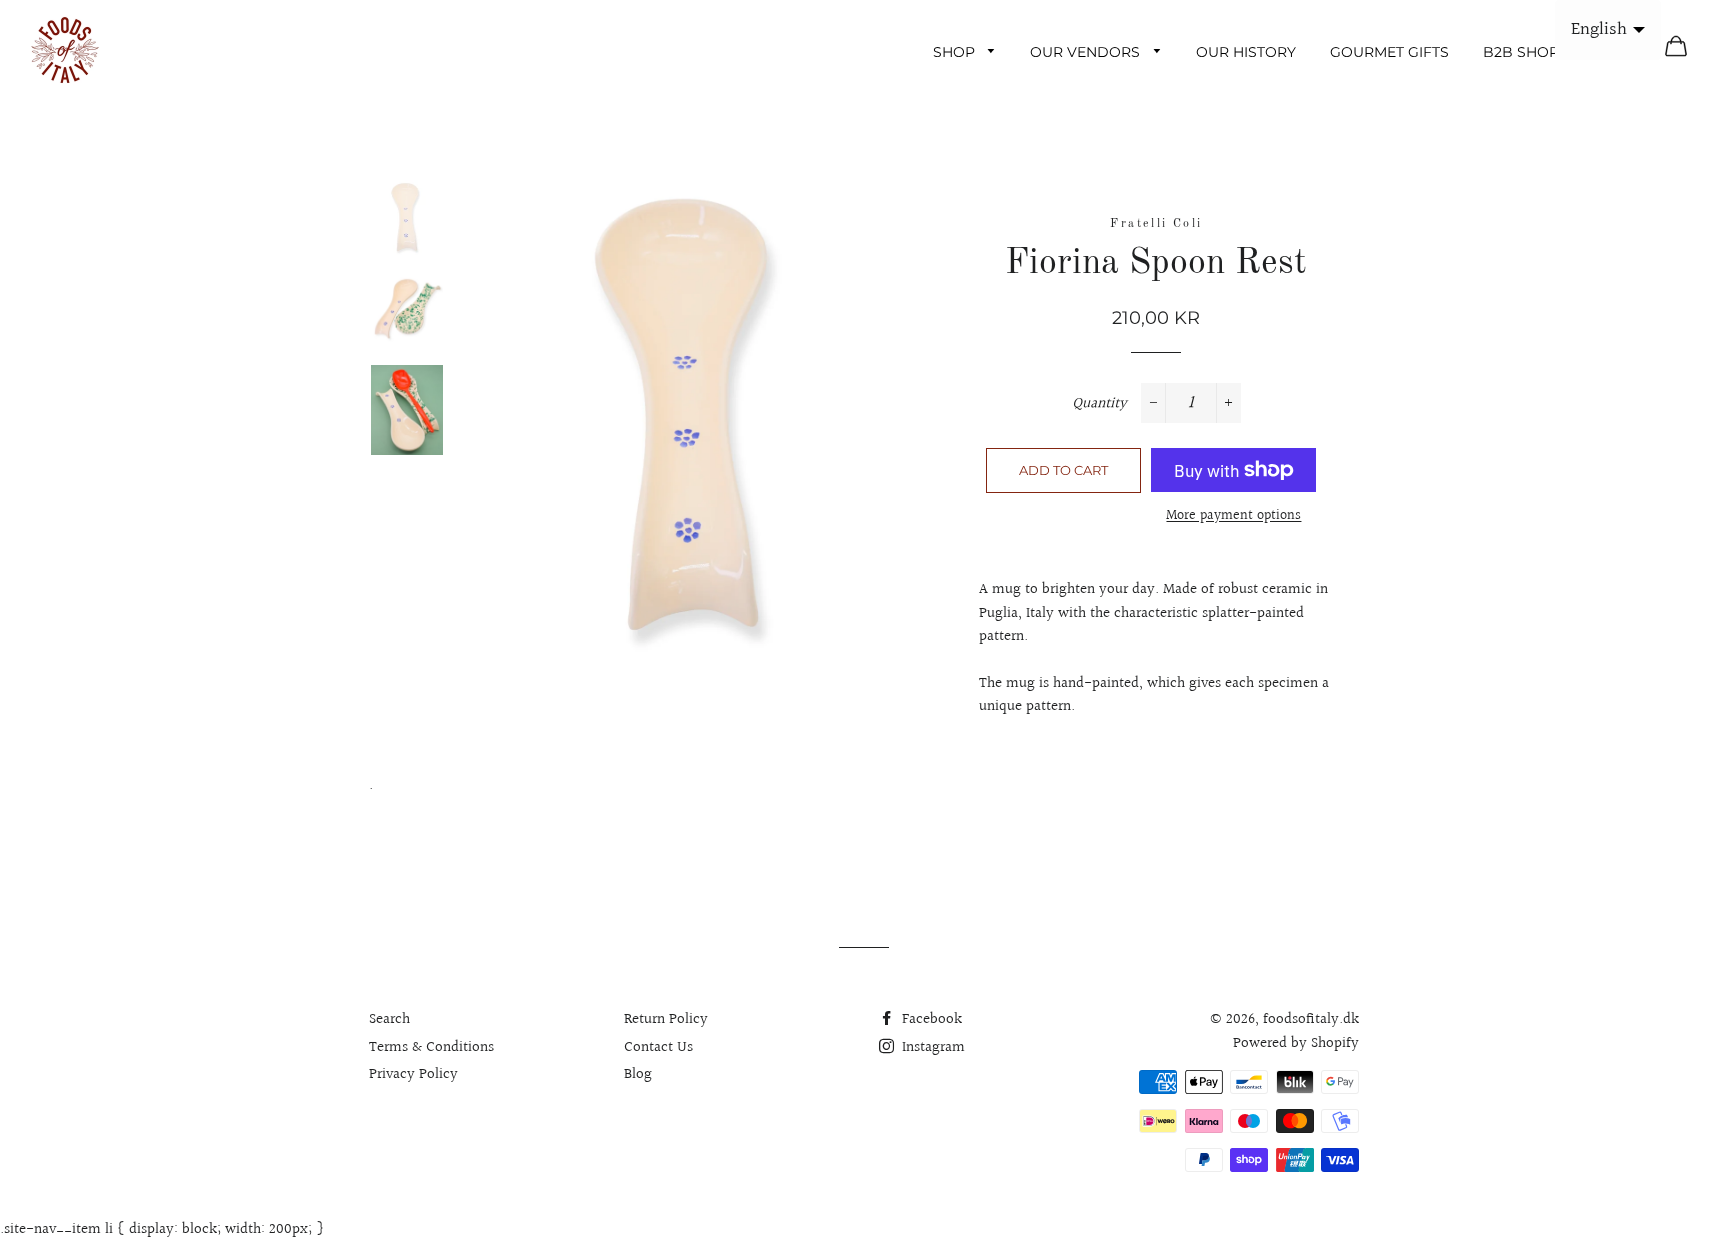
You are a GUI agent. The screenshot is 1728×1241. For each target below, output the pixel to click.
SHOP (956, 52)
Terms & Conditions (431, 1047)
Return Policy (666, 1019)
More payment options (1233, 516)
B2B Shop (1521, 52)
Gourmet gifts (1389, 52)
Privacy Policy (413, 1074)
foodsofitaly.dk (1311, 1019)
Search (389, 1019)
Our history (1246, 52)
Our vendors (1087, 52)
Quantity (1099, 403)
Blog (638, 1074)
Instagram (931, 1047)
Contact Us (658, 1047)
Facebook (930, 1019)
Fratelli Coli (1156, 224)
